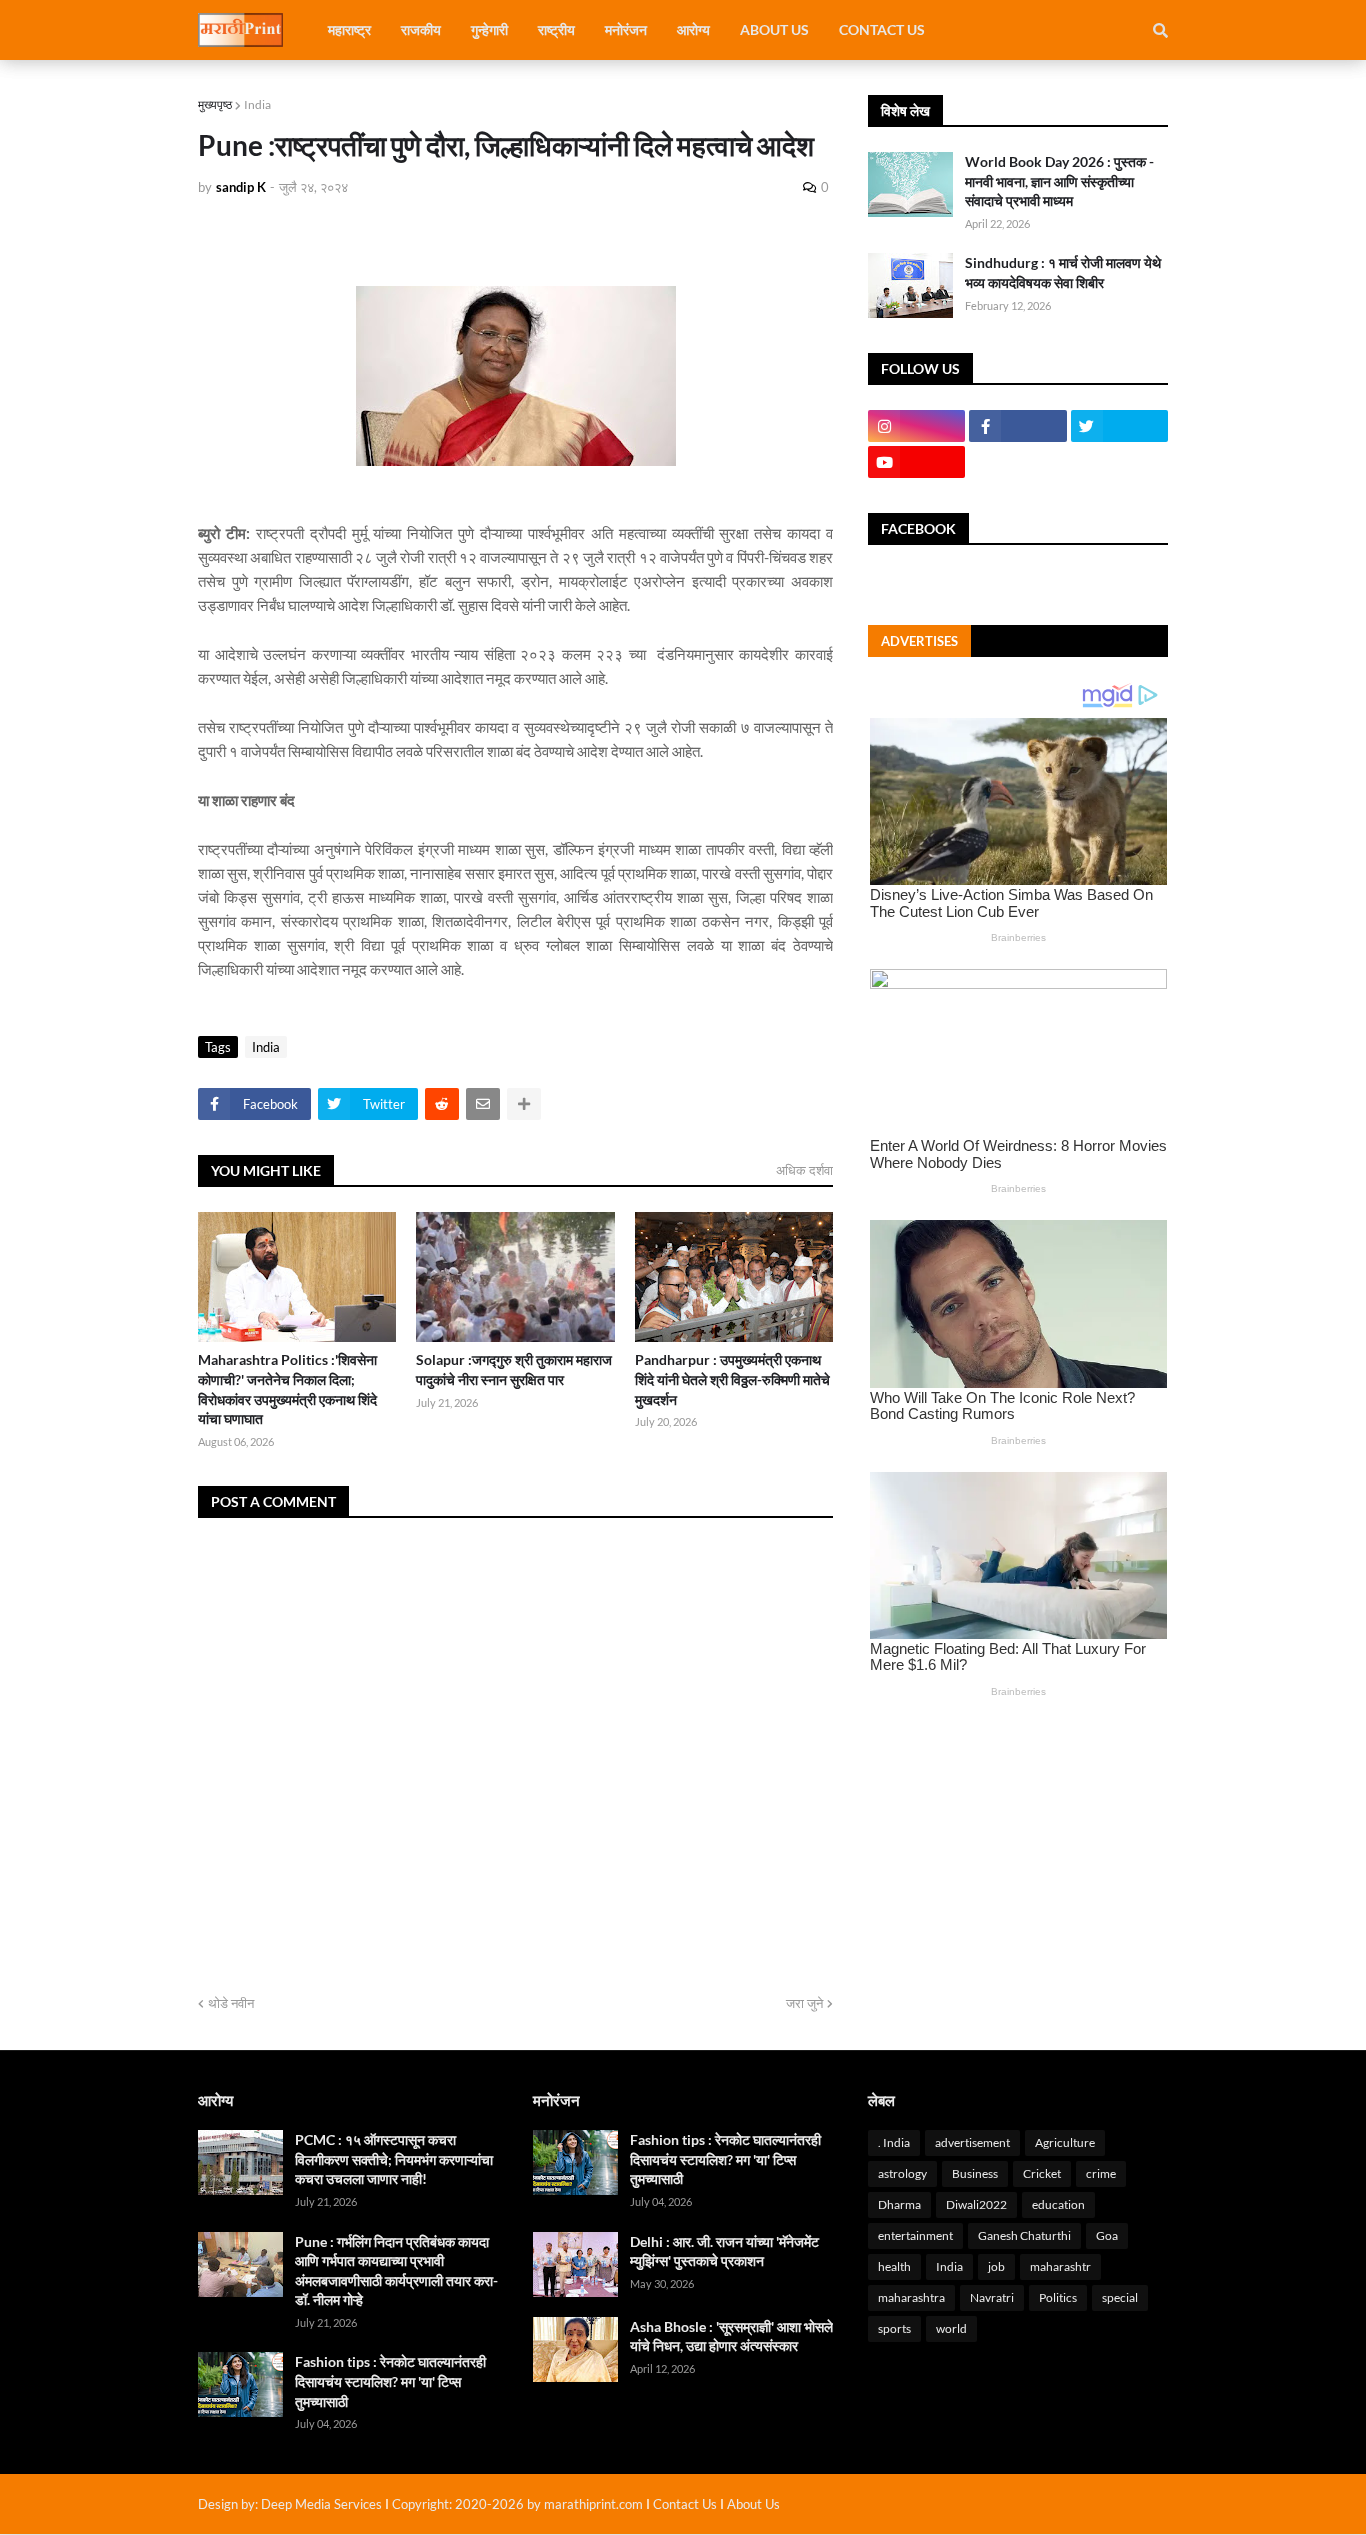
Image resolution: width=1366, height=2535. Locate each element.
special (1120, 2297)
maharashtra (911, 2297)
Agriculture (1065, 2142)
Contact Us (685, 2504)
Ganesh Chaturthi (1024, 2235)
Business (975, 2173)
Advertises (919, 641)
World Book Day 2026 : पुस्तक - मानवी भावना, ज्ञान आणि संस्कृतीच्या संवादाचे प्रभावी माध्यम (1059, 181)
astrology (902, 2173)
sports (894, 2328)
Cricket (1042, 2173)
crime (1101, 2173)
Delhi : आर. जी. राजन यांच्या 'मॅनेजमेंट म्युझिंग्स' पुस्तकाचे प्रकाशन (724, 2251)
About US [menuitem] (774, 29)
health (894, 2266)
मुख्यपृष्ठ (215, 104)
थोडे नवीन (231, 2003)
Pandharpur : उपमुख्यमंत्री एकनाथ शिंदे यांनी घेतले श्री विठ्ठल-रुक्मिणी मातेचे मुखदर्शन (732, 1379)
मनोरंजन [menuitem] (626, 29)
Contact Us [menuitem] (882, 29)
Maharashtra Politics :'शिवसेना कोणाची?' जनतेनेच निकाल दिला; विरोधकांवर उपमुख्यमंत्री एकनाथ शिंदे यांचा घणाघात (287, 1389)
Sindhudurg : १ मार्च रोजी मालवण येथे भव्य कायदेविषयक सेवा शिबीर (1063, 272)
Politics (1058, 2297)
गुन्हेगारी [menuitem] (489, 29)
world (951, 2328)
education (1058, 2204)
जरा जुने (804, 2003)
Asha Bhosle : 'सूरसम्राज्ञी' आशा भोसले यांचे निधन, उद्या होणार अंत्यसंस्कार (731, 2336)
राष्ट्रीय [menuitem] (556, 29)
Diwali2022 (976, 2204)
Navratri (992, 2297)
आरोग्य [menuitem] (693, 29)
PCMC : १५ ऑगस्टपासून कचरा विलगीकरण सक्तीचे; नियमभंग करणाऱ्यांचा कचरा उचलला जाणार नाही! (394, 2159)
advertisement (972, 2142)
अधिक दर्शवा (804, 1170)
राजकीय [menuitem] (421, 29)
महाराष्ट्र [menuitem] (349, 29)
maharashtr (1060, 2266)
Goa (1107, 2235)
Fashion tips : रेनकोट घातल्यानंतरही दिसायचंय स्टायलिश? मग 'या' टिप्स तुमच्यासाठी (390, 2381)
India (257, 104)
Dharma (899, 2204)
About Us (753, 2504)
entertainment (915, 2235)
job (996, 2266)
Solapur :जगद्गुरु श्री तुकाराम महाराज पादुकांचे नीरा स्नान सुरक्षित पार (514, 1369)
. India (894, 2142)
